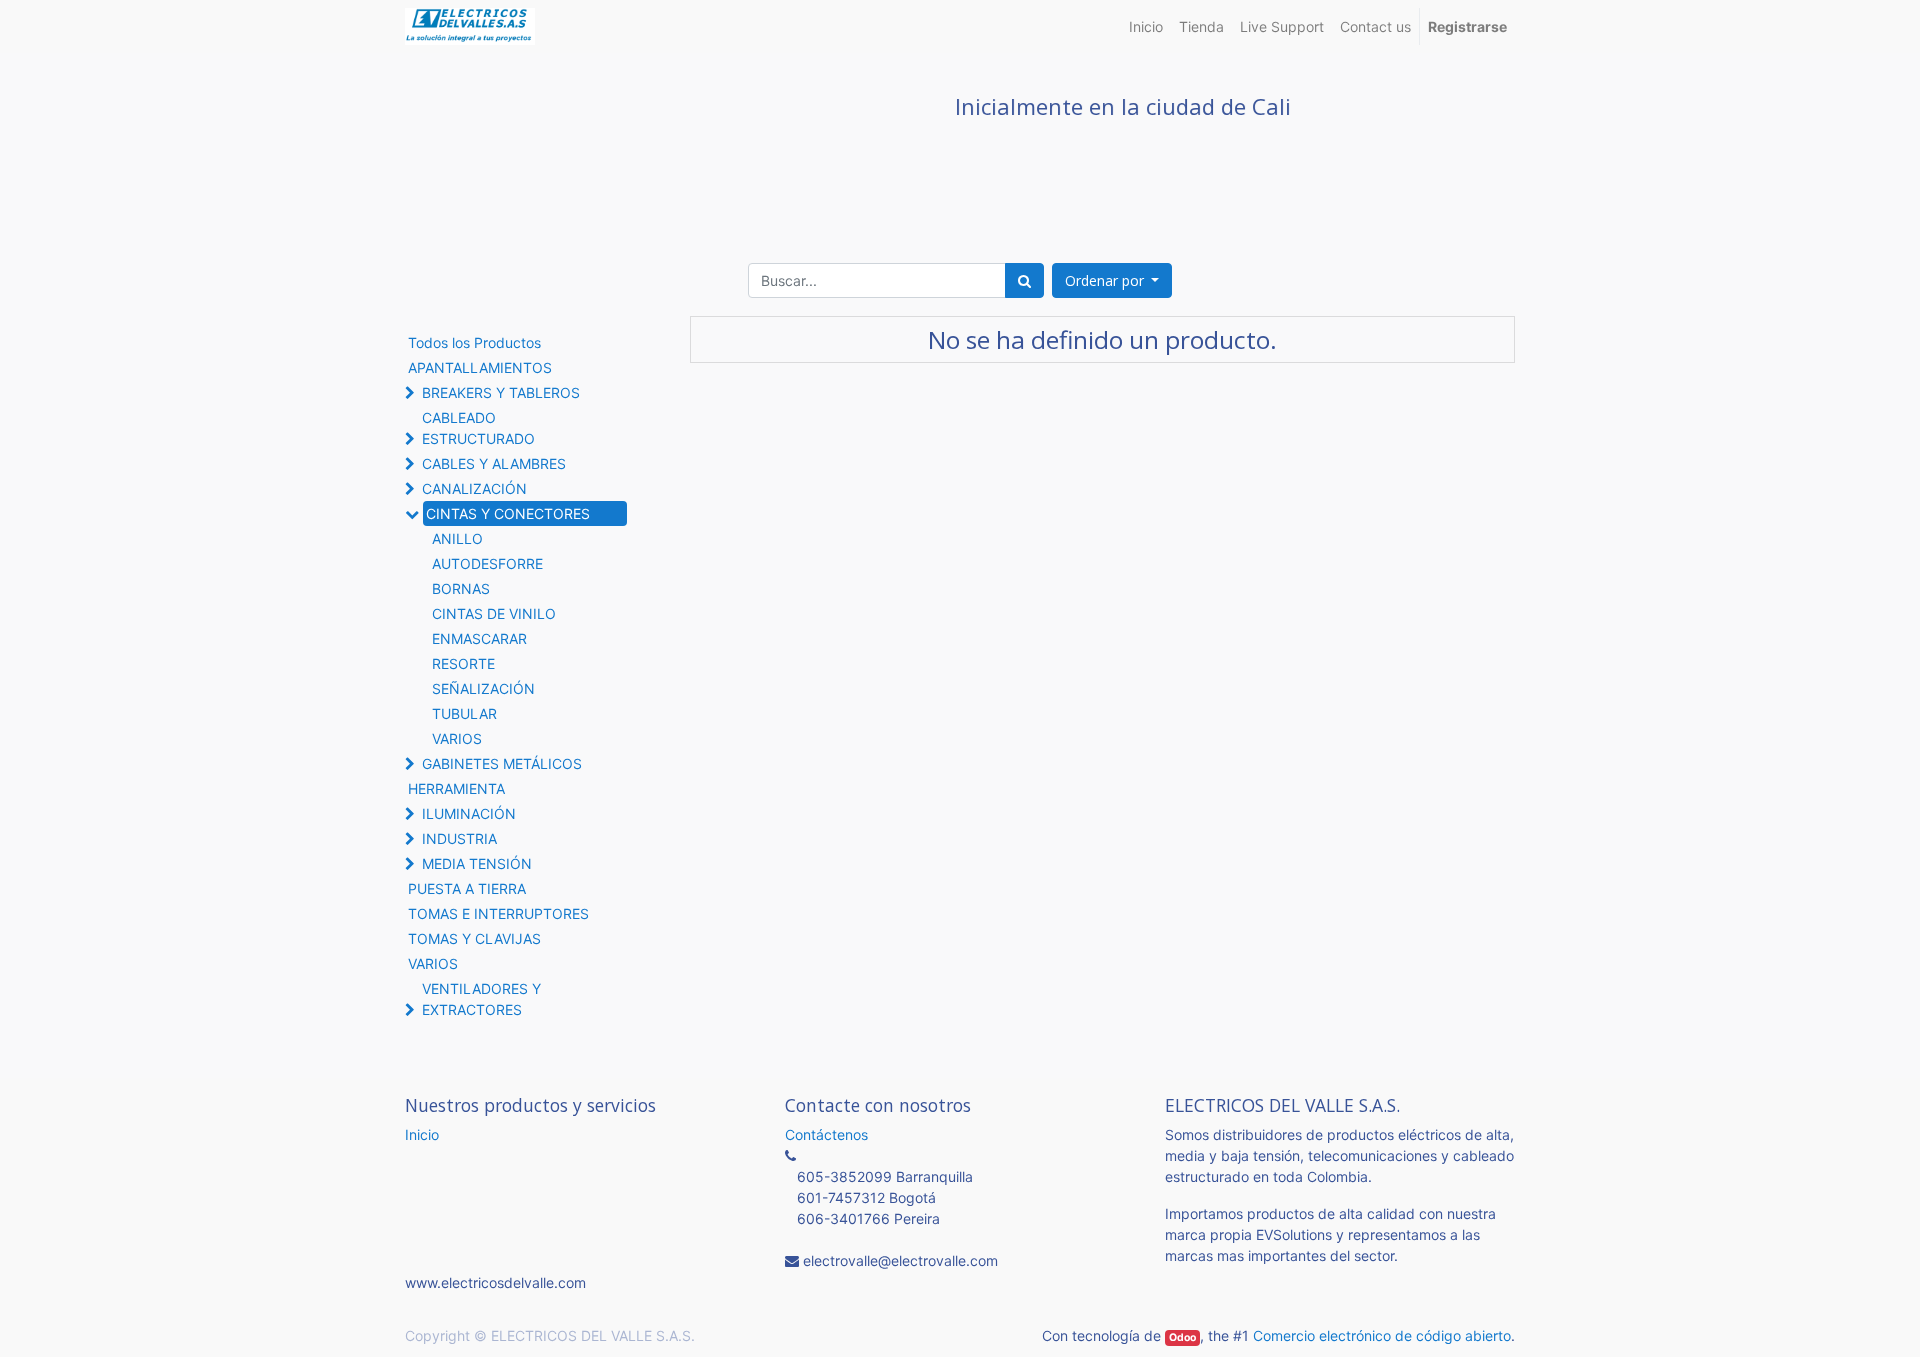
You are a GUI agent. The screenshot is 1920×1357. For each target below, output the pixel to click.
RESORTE (463, 663)
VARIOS (457, 738)
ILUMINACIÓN (469, 813)
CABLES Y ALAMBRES (494, 463)
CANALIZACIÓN (474, 488)
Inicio (422, 1134)
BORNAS (461, 588)
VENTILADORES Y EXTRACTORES (481, 999)
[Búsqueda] (1024, 280)
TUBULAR (464, 713)
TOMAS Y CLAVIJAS (474, 938)
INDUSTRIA (459, 838)
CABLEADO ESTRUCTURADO (478, 428)
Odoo (1182, 1337)
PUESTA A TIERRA (467, 888)
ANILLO (457, 538)
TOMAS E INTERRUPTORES (498, 913)
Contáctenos (826, 1134)
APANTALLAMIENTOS (480, 367)
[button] (1112, 280)
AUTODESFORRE (487, 563)
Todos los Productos (474, 342)
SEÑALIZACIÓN (483, 688)
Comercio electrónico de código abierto (1382, 1335)
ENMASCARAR (479, 638)
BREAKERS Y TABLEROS (501, 392)
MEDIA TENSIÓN (477, 863)
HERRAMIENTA (456, 788)
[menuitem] (1146, 26)
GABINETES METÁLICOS (502, 763)
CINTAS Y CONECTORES (508, 513)
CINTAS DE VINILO (494, 613)
